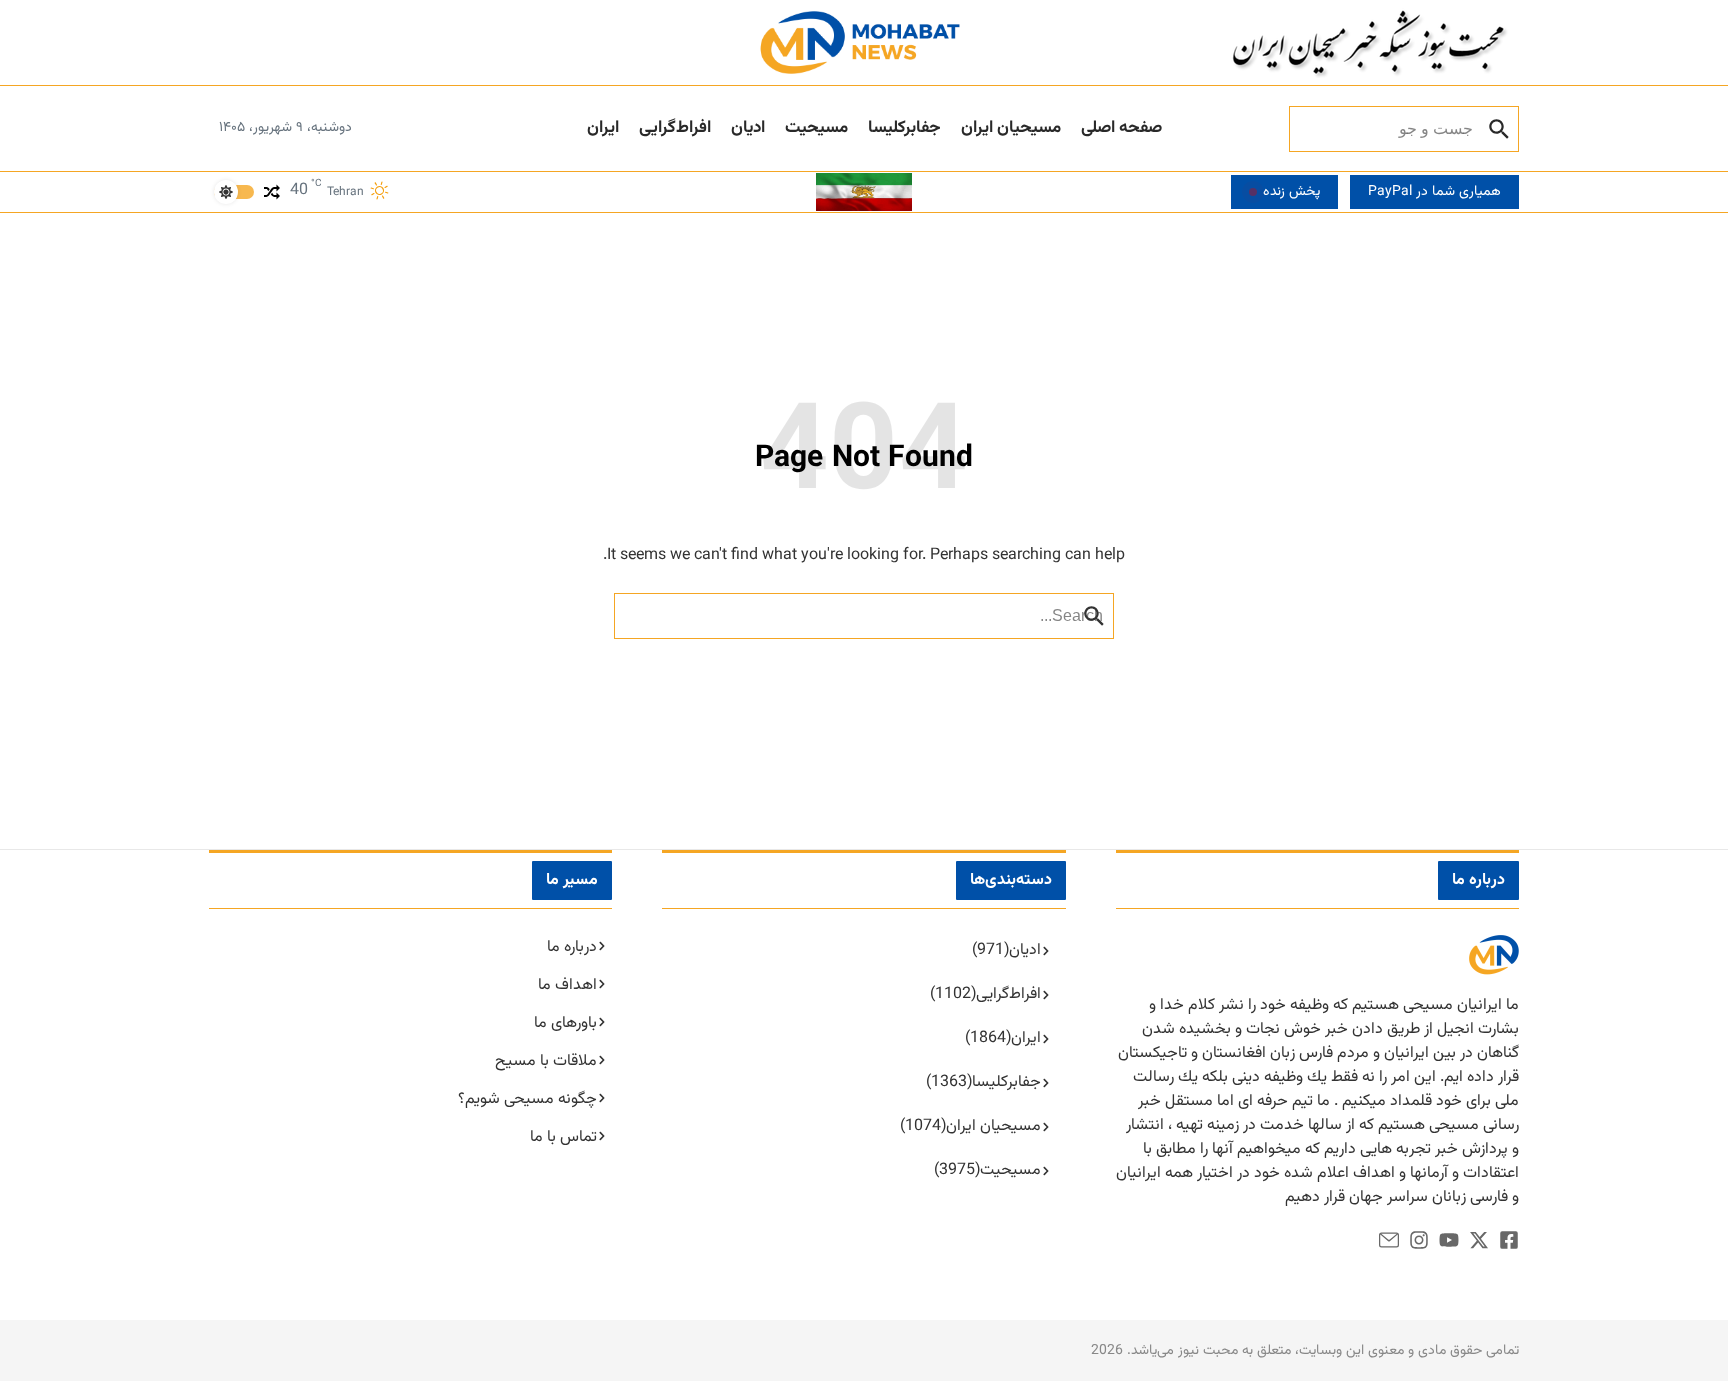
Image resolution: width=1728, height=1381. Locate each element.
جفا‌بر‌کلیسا (904, 128)
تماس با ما (563, 1137)
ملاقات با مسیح (546, 1061)
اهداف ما (567, 985)
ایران (603, 128)
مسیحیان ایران (1011, 128)
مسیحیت (816, 128)
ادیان (748, 128)
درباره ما (572, 947)
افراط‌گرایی (675, 128)
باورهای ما (565, 1023)
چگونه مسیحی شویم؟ (527, 1099)
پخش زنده (1291, 192)
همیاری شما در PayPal (1434, 192)
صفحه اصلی (1121, 128)
